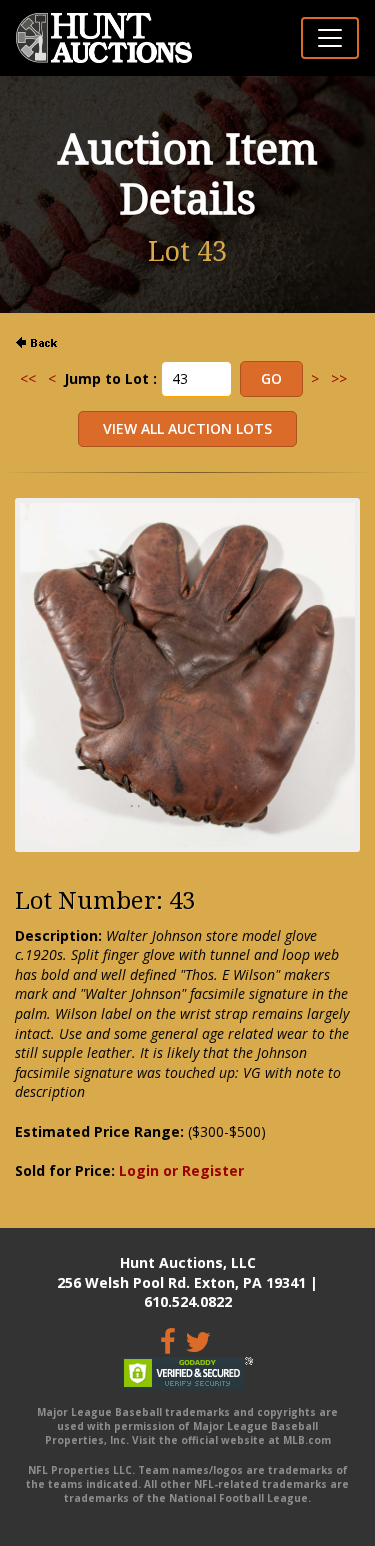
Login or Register (181, 1170)
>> (339, 378)
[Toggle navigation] (330, 38)
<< (28, 378)
